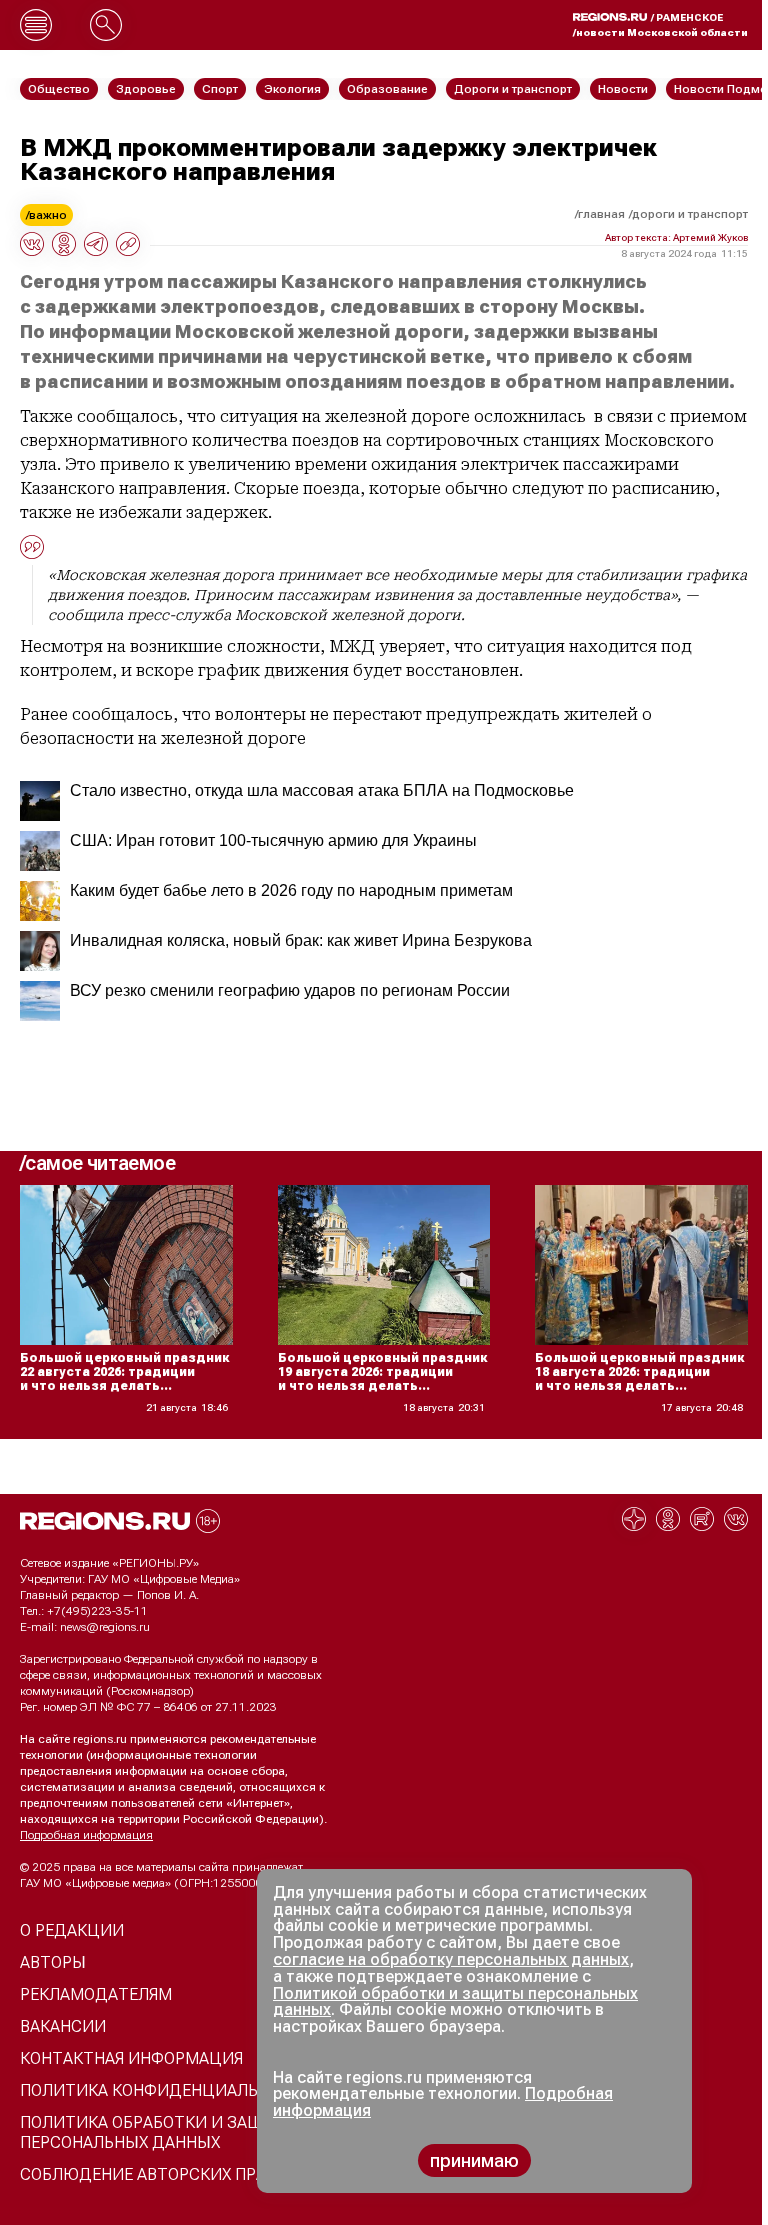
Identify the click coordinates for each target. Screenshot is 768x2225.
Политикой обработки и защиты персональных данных (455, 2002)
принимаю (474, 2160)
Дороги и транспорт (690, 214)
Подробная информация (86, 1835)
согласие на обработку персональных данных (451, 1959)
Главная (601, 214)
